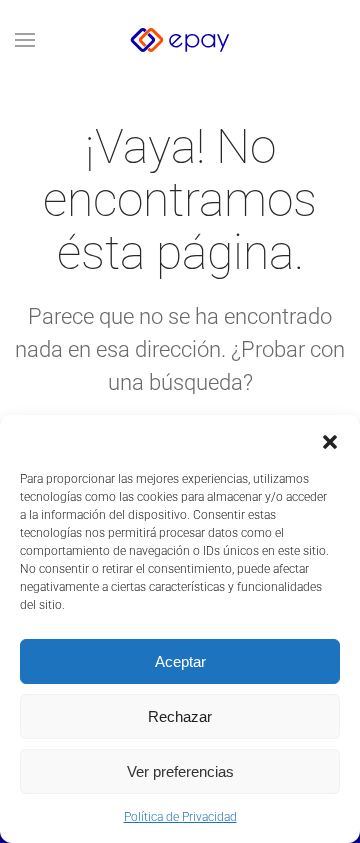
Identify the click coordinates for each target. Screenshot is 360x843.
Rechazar (180, 716)
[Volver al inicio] (180, 40)
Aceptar (180, 661)
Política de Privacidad (180, 817)
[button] (330, 440)
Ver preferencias (180, 771)
